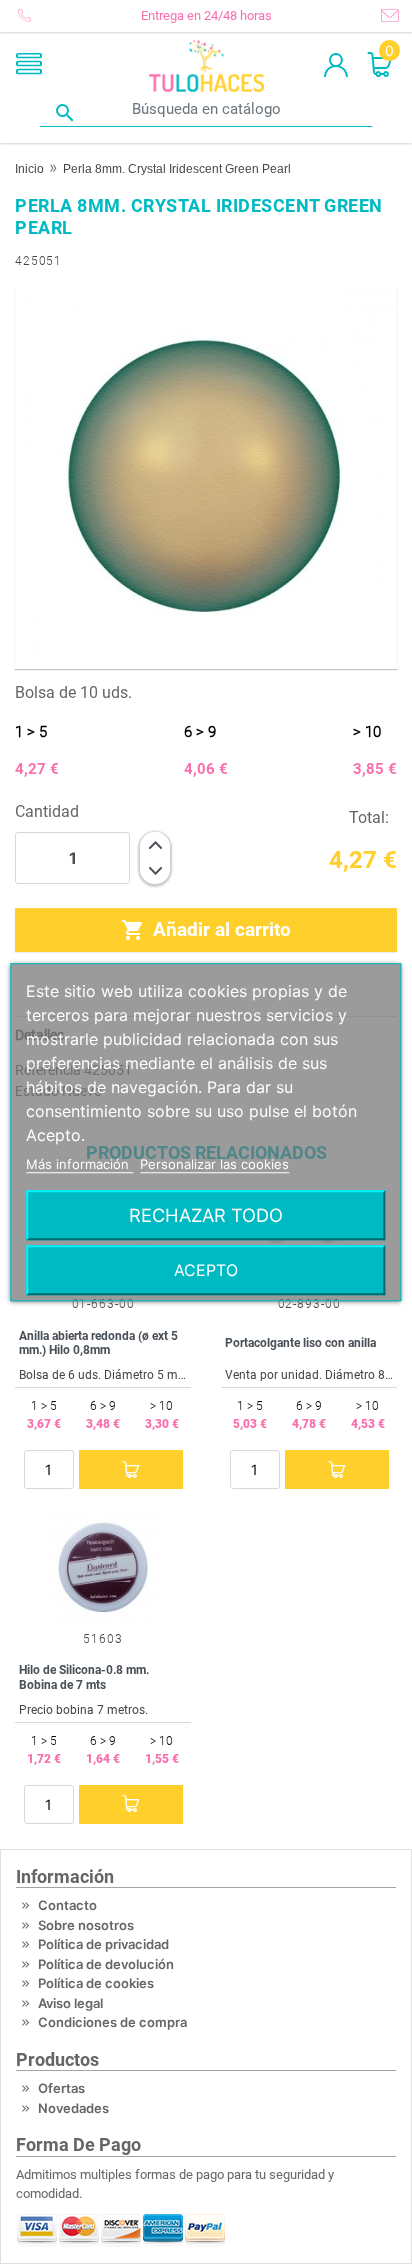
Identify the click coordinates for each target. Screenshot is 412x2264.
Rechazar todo (206, 1215)
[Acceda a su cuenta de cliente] (336, 66)
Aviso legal (70, 2003)
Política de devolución (106, 1964)
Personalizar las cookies (214, 1164)
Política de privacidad (103, 1944)
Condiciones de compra (112, 2022)
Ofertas (61, 2088)
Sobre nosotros (86, 1925)
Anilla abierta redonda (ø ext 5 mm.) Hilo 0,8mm (98, 1343)
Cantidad (47, 811)
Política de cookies (96, 1983)
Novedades (73, 2108)
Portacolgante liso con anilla (300, 1343)
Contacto (67, 1905)
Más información (79, 1164)
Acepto (206, 1270)
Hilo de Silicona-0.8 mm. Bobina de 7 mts (84, 1677)
